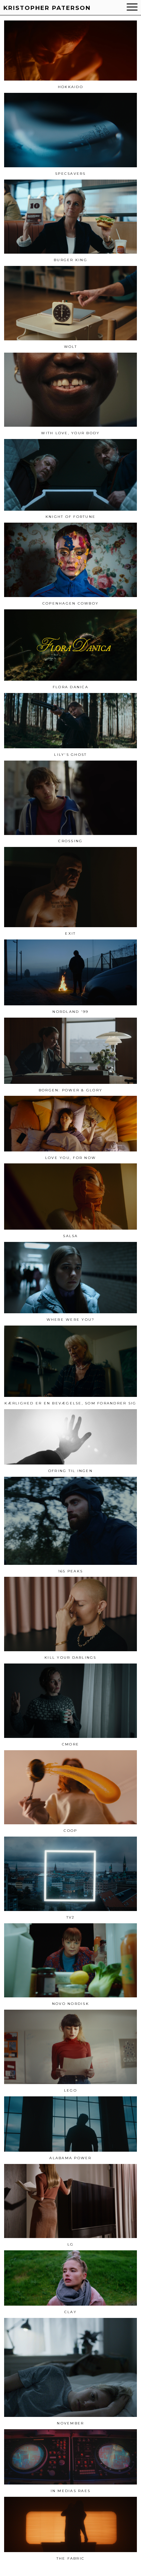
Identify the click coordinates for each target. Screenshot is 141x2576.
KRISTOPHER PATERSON (47, 8)
